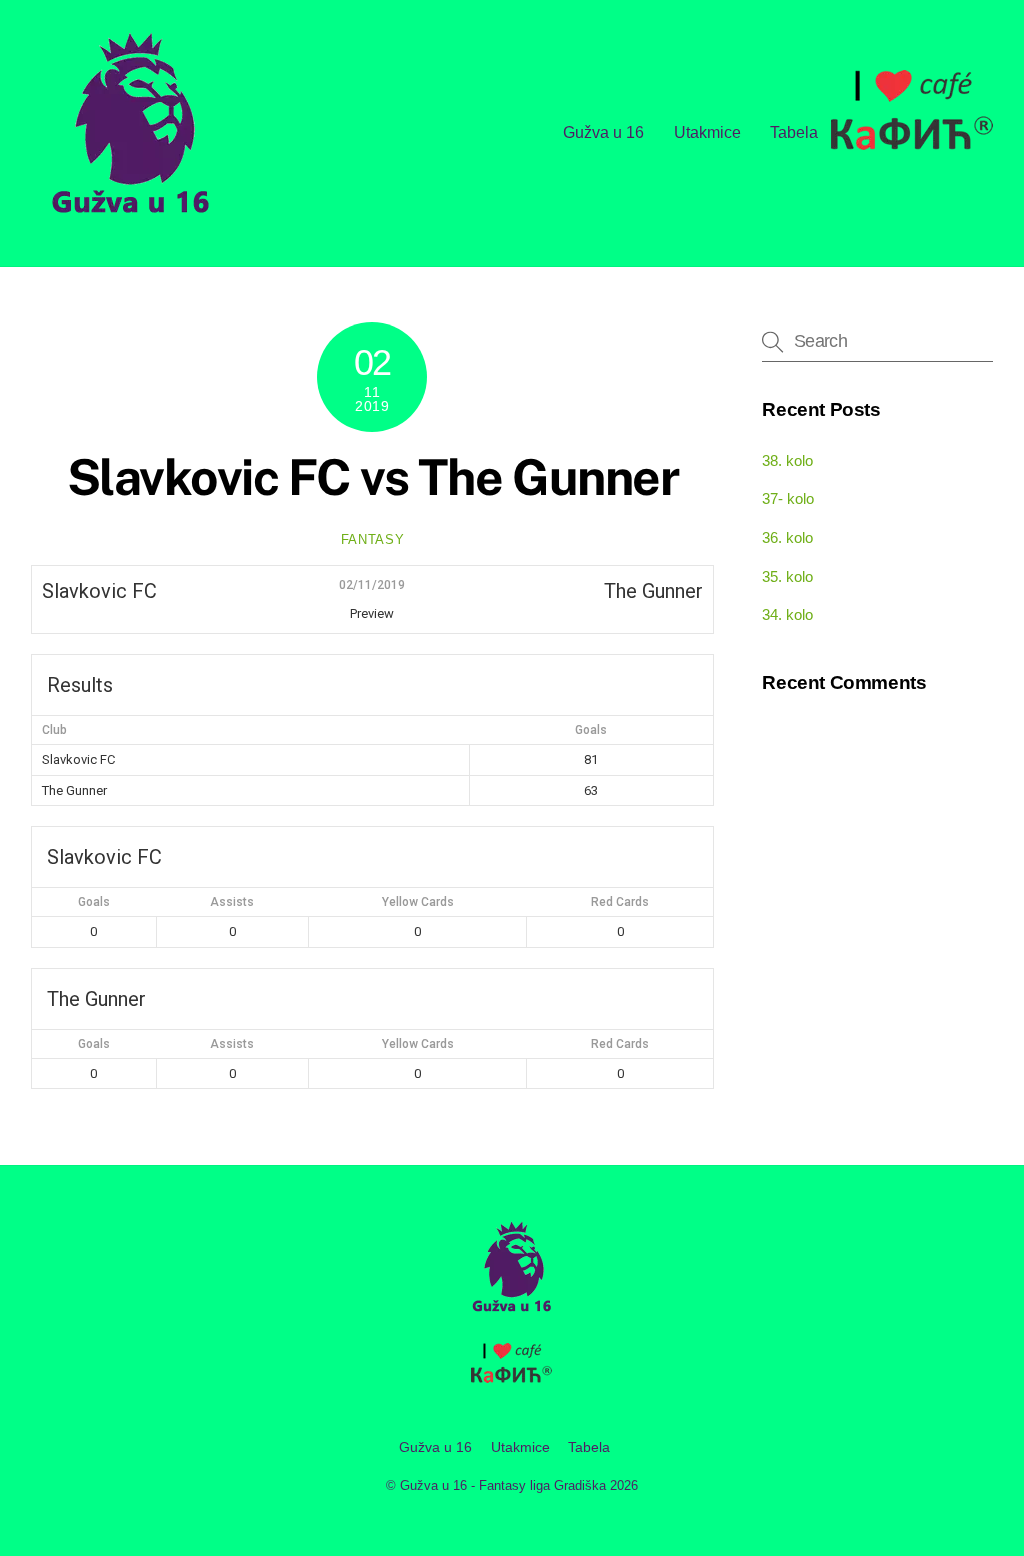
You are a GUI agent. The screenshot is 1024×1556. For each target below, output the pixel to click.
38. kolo (787, 460)
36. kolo (787, 537)
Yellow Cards (418, 902)
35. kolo (787, 576)
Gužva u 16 (603, 132)
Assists (232, 902)
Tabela (794, 132)
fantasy (373, 539)
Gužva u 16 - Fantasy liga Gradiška (503, 1485)
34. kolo (787, 614)
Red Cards (620, 902)
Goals (94, 902)
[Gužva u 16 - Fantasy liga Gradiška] (131, 220)
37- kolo (788, 498)
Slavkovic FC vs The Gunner (372, 477)
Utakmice (707, 132)
